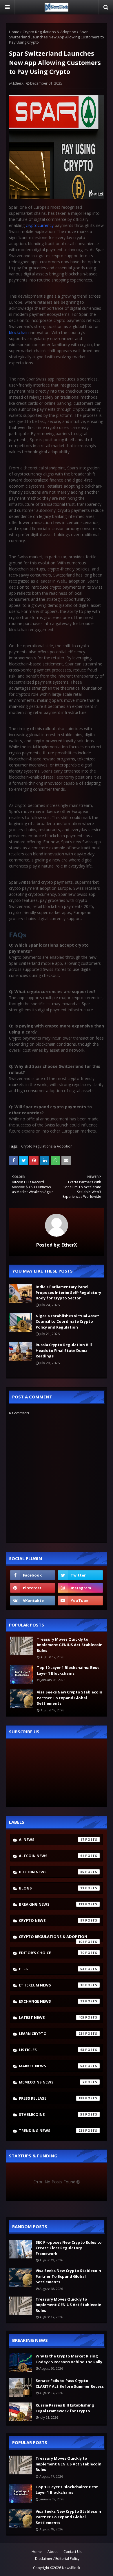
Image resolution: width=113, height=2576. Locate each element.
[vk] (33, 1601)
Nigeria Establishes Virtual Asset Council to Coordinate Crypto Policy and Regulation (67, 1321)
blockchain (19, 332)
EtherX (18, 83)
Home (14, 32)
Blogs (52, 1888)
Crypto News (52, 1920)
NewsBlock (71, 2568)
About (53, 2552)
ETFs (52, 1969)
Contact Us (72, 2552)
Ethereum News (52, 1985)
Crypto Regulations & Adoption (49, 32)
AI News (52, 1840)
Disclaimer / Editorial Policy (57, 2559)
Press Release (52, 2098)
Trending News (52, 2131)
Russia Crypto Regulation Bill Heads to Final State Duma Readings (64, 1350)
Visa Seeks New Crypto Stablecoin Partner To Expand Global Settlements (70, 1698)
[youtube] (80, 1601)
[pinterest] (33, 1588)
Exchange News (52, 2001)
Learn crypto (52, 2034)
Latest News (52, 2017)
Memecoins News (52, 2082)
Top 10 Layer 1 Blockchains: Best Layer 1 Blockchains (68, 1670)
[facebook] (33, 1575)
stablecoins (52, 2114)
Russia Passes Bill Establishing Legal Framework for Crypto (65, 2408)
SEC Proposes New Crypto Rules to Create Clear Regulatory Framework (69, 2248)
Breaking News (52, 1904)
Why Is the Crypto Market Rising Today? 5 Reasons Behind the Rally (69, 2359)
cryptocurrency (40, 225)
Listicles (52, 2050)
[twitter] (80, 1575)
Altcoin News (52, 1856)
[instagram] (80, 1588)
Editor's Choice (52, 1953)
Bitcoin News (52, 1872)
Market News (52, 2066)
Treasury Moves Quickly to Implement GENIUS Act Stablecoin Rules (70, 1645)
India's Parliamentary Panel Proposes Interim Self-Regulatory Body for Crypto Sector (68, 1292)
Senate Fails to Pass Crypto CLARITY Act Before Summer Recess (70, 2383)
